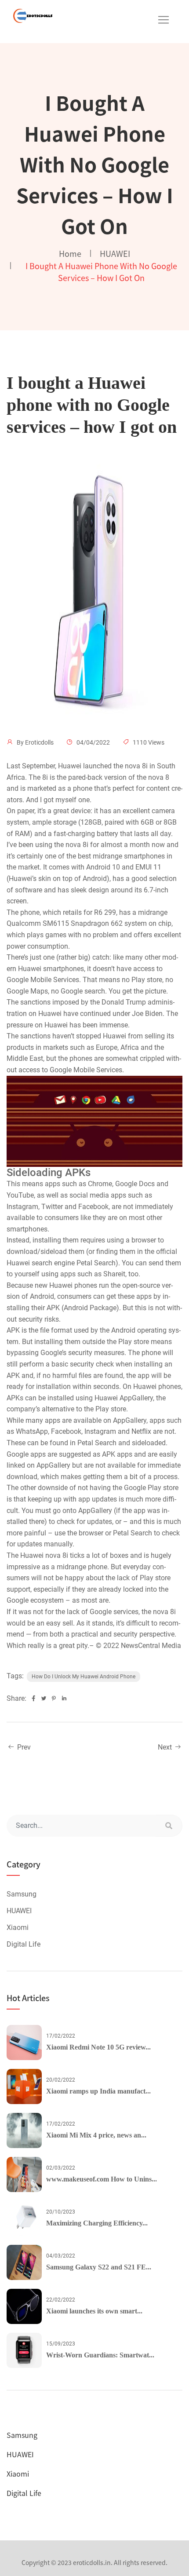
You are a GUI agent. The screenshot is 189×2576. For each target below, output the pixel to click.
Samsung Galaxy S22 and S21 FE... (99, 2267)
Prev (23, 1747)
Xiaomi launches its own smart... (94, 2311)
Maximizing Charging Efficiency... (97, 2223)
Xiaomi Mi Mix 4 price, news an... (96, 2135)
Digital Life (24, 1944)
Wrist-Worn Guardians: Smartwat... (100, 2355)
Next (166, 1747)
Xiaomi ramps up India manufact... (98, 2091)
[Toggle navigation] (164, 20)
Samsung (22, 1894)
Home (70, 253)
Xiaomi (18, 1927)
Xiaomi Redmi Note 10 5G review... (98, 2047)
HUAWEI (115, 253)
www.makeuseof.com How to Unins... (102, 2179)
